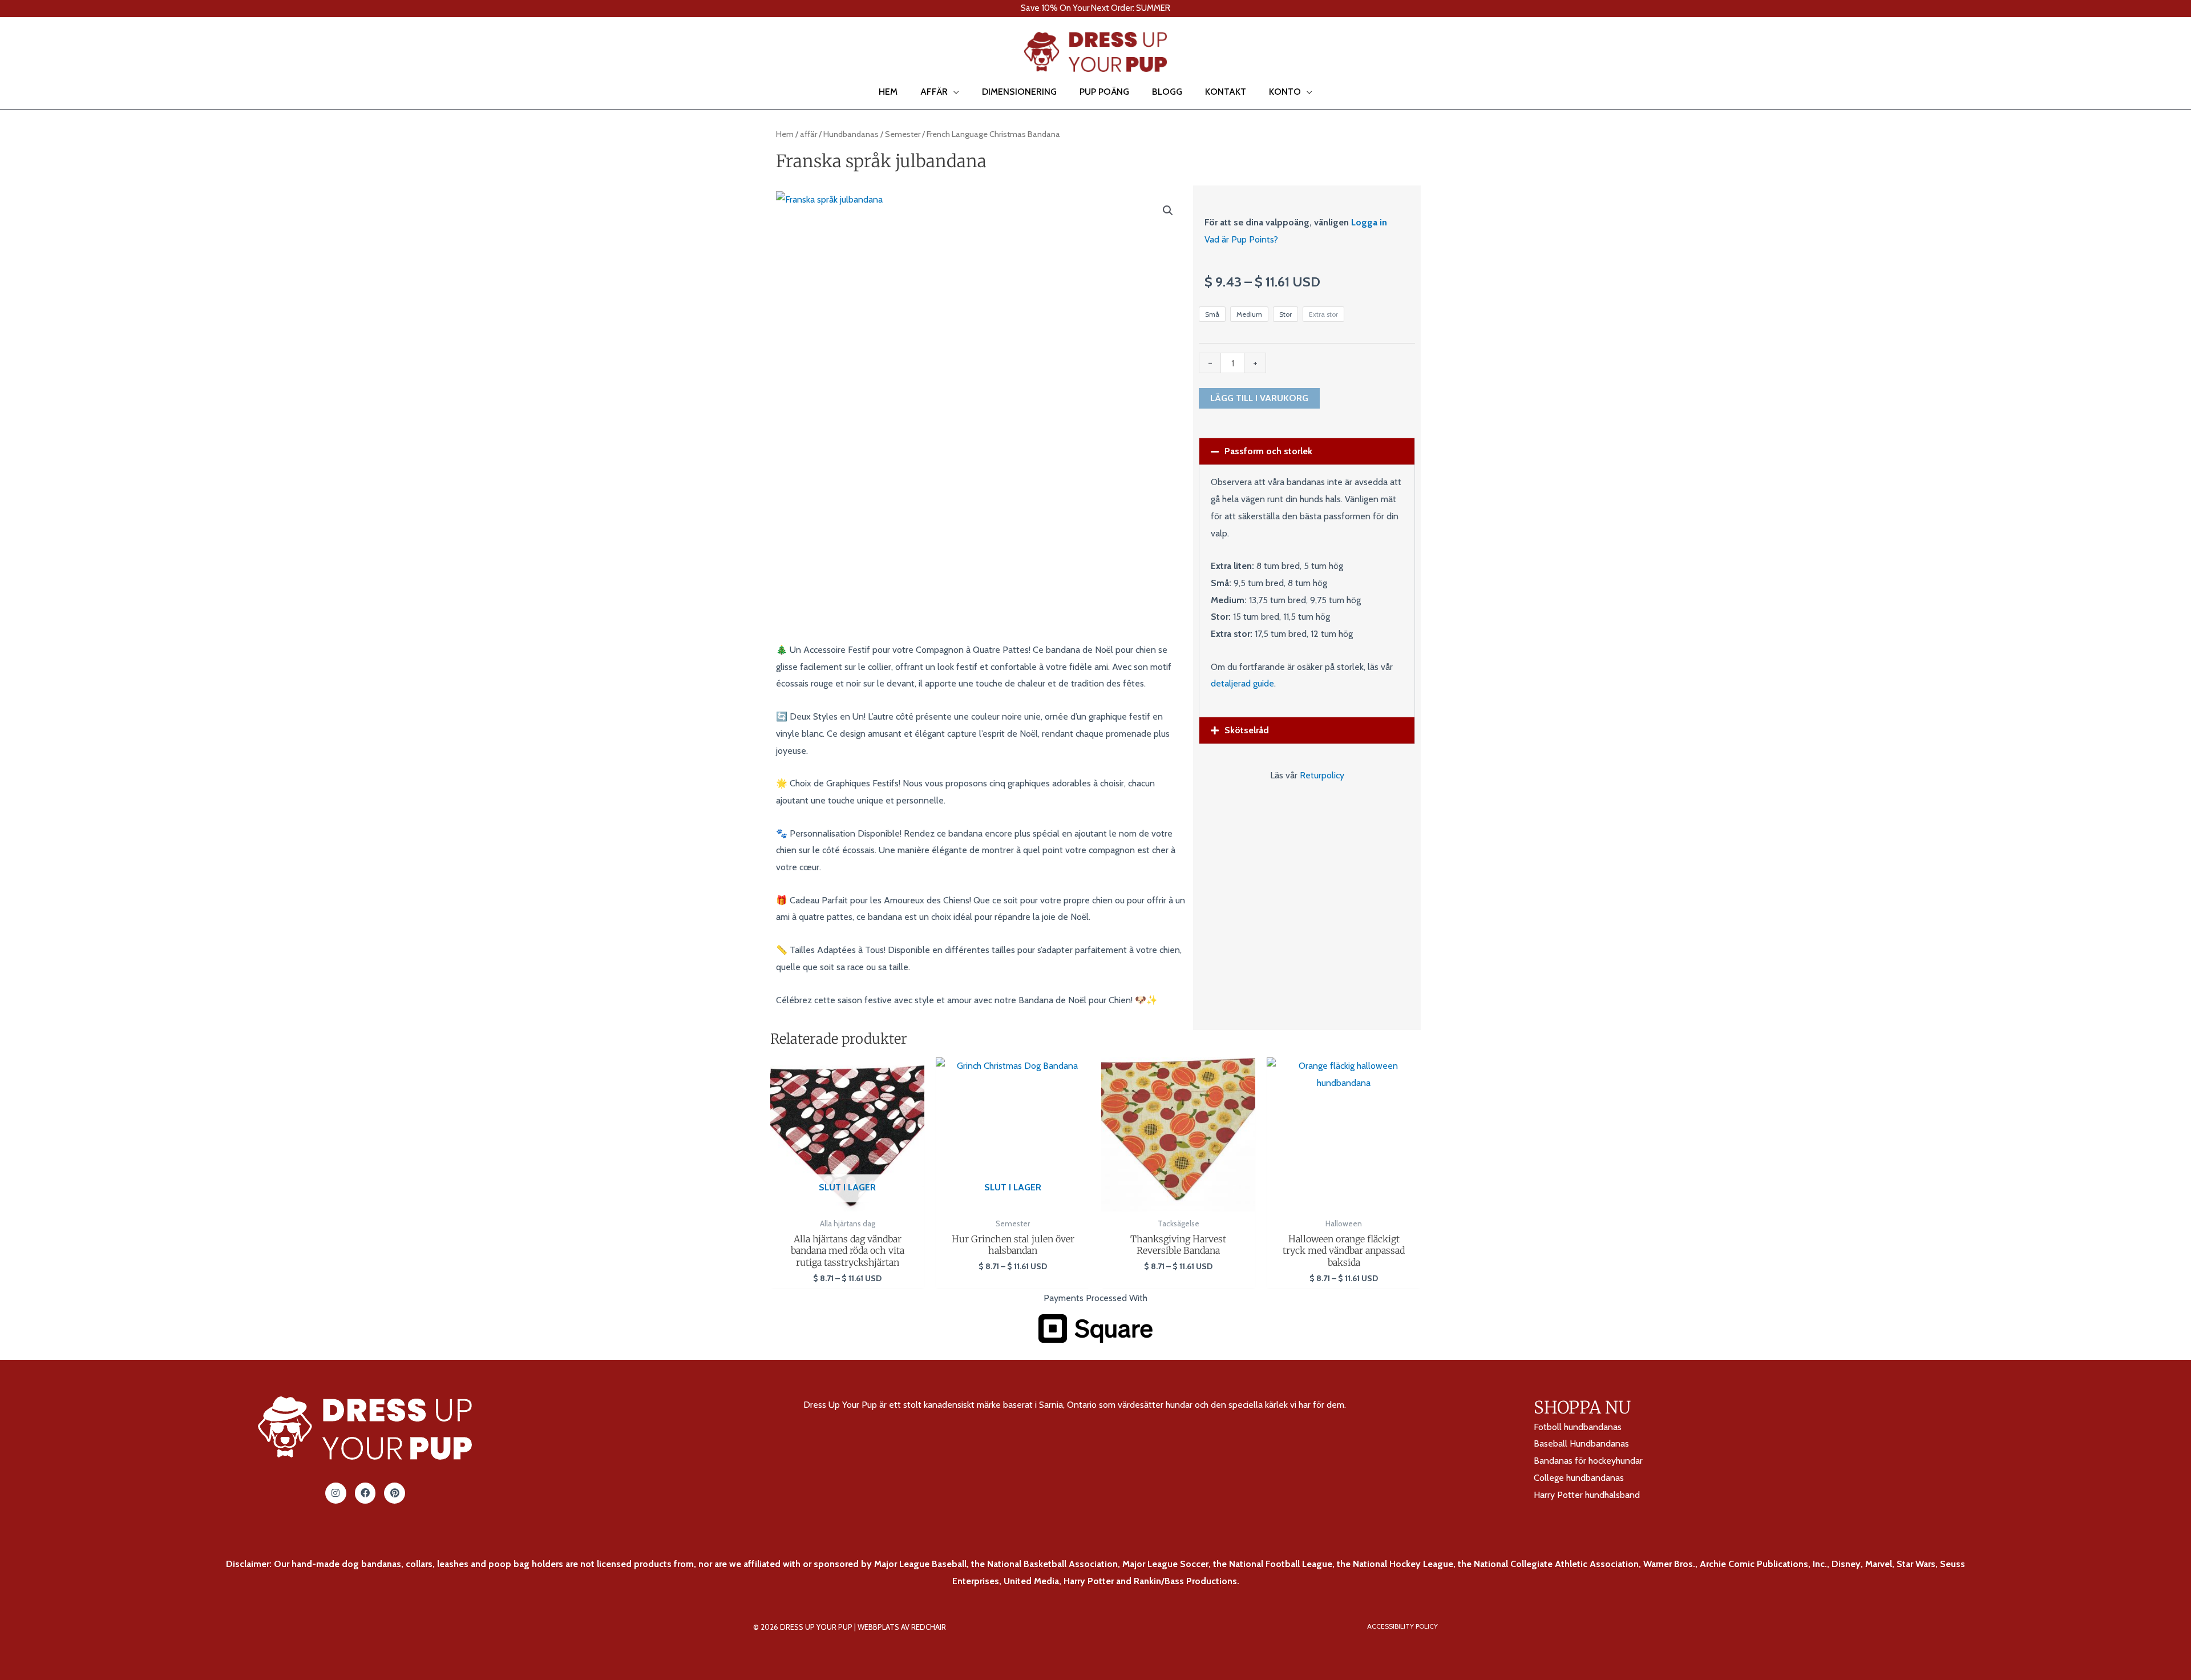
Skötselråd (1247, 730)
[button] (25, 52)
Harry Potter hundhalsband (1587, 1495)
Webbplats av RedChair (902, 1627)
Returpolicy (1322, 775)
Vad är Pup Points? (1241, 239)
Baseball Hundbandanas (1581, 1443)
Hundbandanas (851, 134)
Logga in (1369, 222)
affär (809, 134)
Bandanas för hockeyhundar (1588, 1461)
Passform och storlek (1268, 451)
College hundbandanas (1579, 1478)
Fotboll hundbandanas (1578, 1427)
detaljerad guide (1242, 683)
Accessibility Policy (1402, 1626)
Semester (903, 134)
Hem (785, 134)
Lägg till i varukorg (1259, 398)
